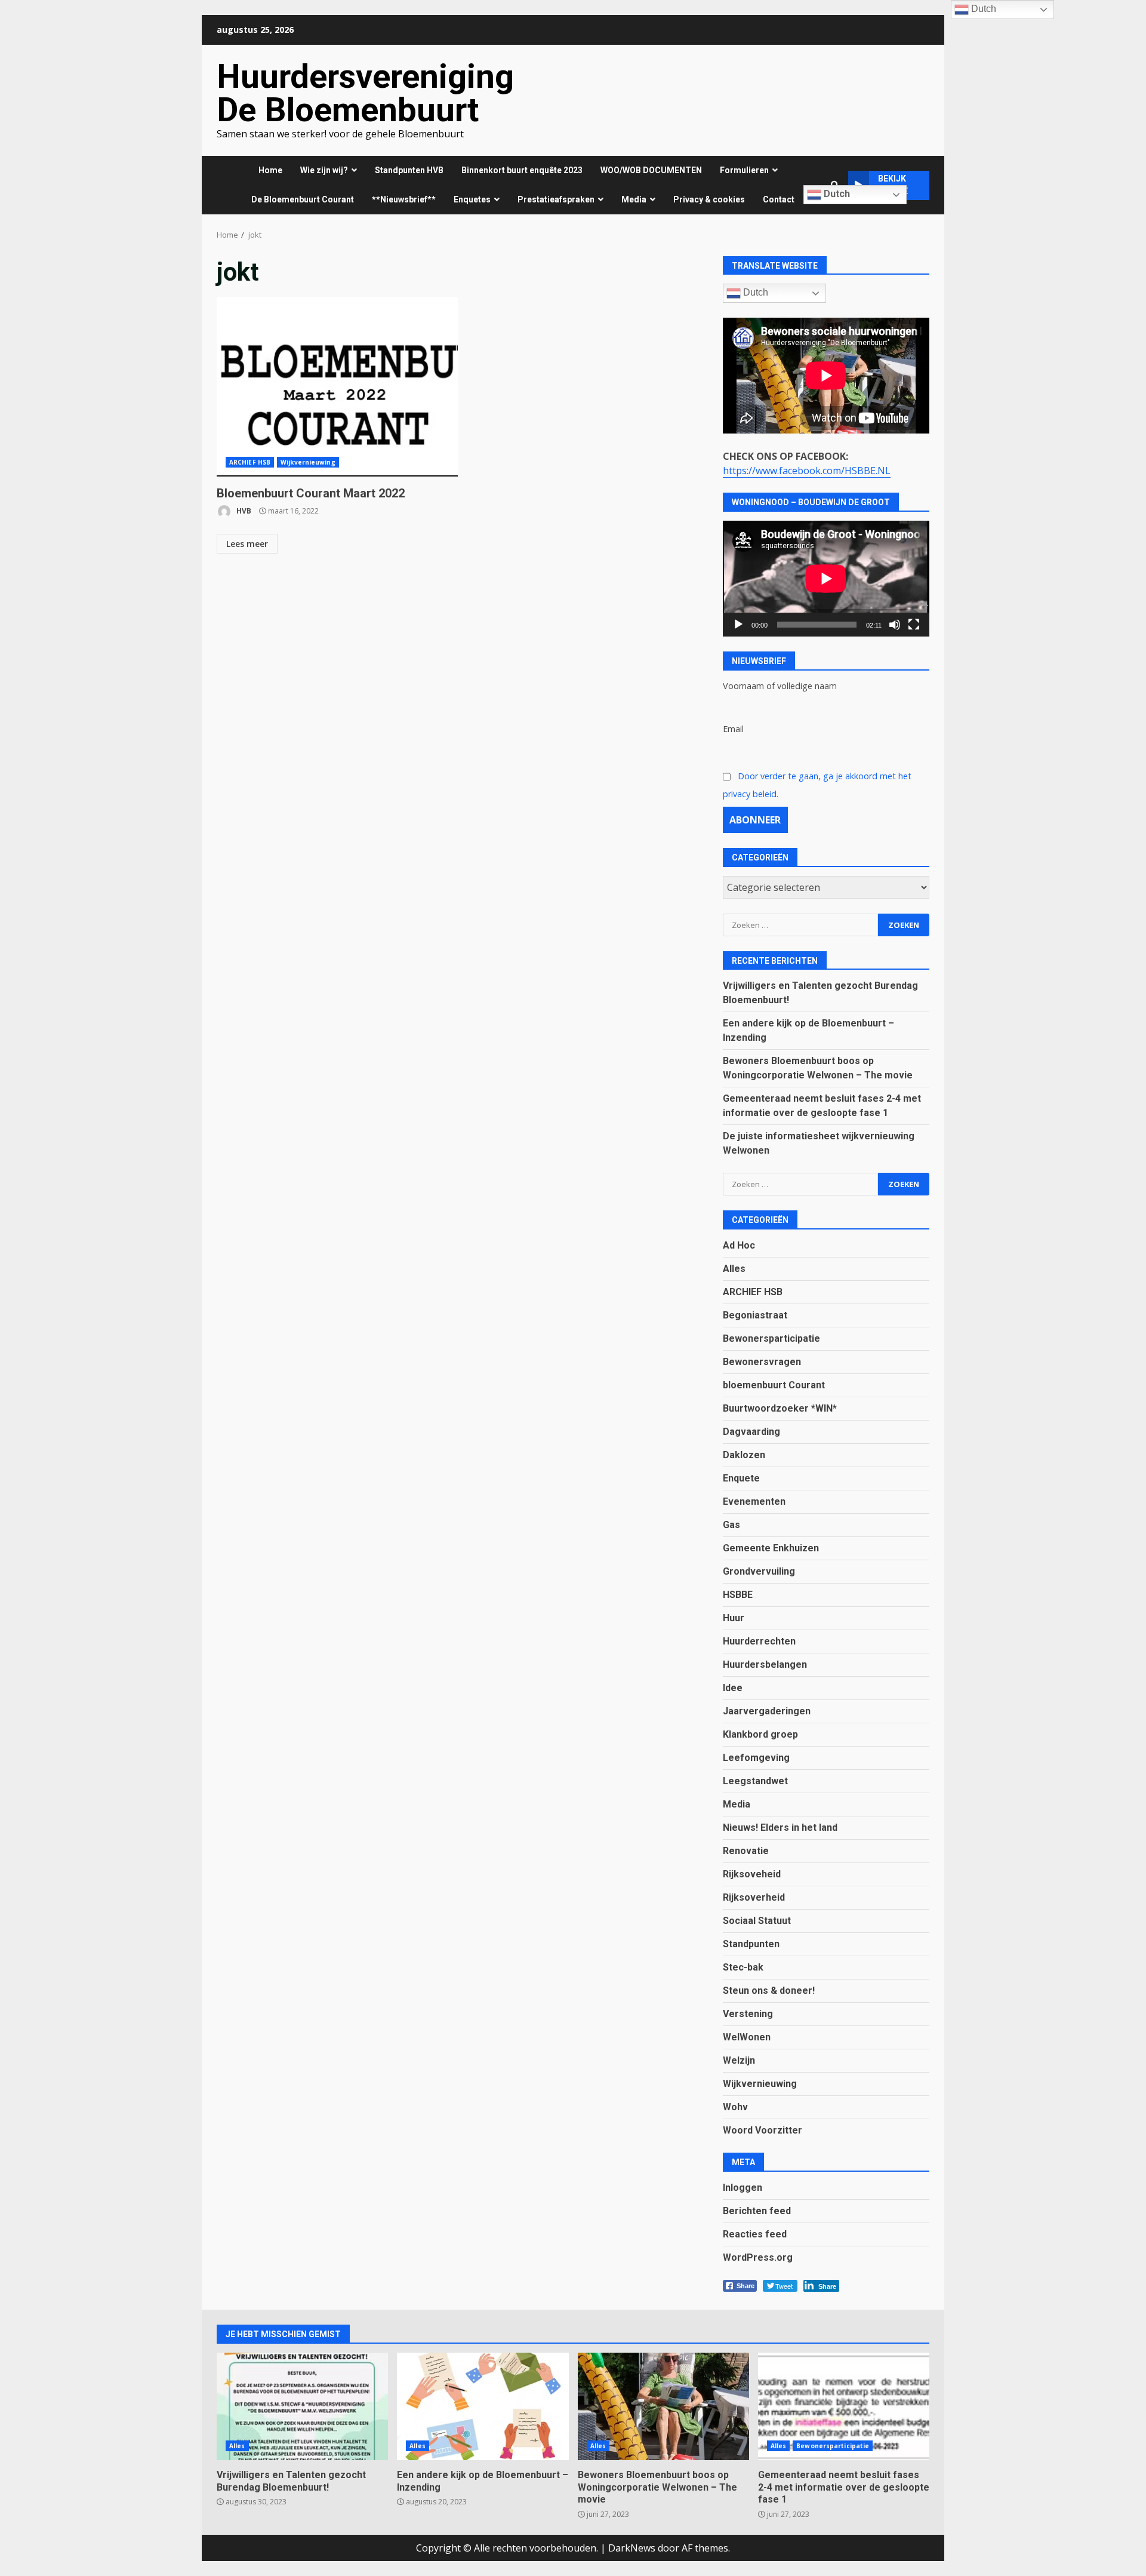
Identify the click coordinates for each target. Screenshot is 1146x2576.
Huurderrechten (759, 1641)
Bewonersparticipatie (771, 1338)
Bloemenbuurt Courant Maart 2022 (337, 387)
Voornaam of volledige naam (780, 686)
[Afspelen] (738, 625)
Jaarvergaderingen (767, 1711)
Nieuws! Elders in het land (780, 1828)
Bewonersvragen (762, 1362)
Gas (731, 1525)
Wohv (735, 2107)
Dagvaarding (751, 1432)
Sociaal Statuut (757, 1921)
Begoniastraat (755, 1315)
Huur (734, 1618)
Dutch (836, 194)
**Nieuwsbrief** (404, 199)
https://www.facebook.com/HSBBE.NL (807, 471)
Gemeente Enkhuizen (771, 1548)
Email (733, 729)
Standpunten (751, 1944)
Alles (734, 1269)
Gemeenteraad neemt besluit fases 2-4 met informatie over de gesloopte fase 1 (844, 2406)
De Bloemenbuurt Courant (303, 199)
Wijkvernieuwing (308, 462)
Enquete (741, 1478)
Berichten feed (757, 2211)
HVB (243, 511)
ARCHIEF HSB (250, 462)
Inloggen (743, 2188)
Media (737, 1804)
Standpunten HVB (409, 170)
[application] (826, 579)
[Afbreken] (895, 625)
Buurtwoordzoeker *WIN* (780, 1408)
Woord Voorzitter (763, 2130)
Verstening (748, 2014)
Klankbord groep (760, 1734)
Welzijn (739, 2060)
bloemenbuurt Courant (774, 1385)
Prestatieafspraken (556, 199)
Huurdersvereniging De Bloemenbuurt (365, 93)
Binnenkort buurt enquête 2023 (522, 170)
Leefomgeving (756, 1758)
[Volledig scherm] (914, 625)
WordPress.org (758, 2257)
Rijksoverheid (754, 1897)
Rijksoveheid (752, 1874)
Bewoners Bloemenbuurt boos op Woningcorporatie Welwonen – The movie (663, 2406)
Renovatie (746, 1851)
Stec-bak (743, 1967)
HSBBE (738, 1595)
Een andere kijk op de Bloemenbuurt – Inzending (483, 2406)
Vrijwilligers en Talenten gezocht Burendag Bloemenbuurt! (302, 2406)
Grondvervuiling (759, 1571)
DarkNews (632, 2548)
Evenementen (754, 1501)
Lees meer (247, 544)
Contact (779, 199)
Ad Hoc (739, 1245)
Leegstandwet (755, 1781)
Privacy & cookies (709, 199)
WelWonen (747, 2037)
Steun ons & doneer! (769, 1991)
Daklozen (744, 1455)
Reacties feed (755, 2234)
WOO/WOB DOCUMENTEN (651, 170)
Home (270, 170)
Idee (733, 1688)
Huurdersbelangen (765, 1664)
